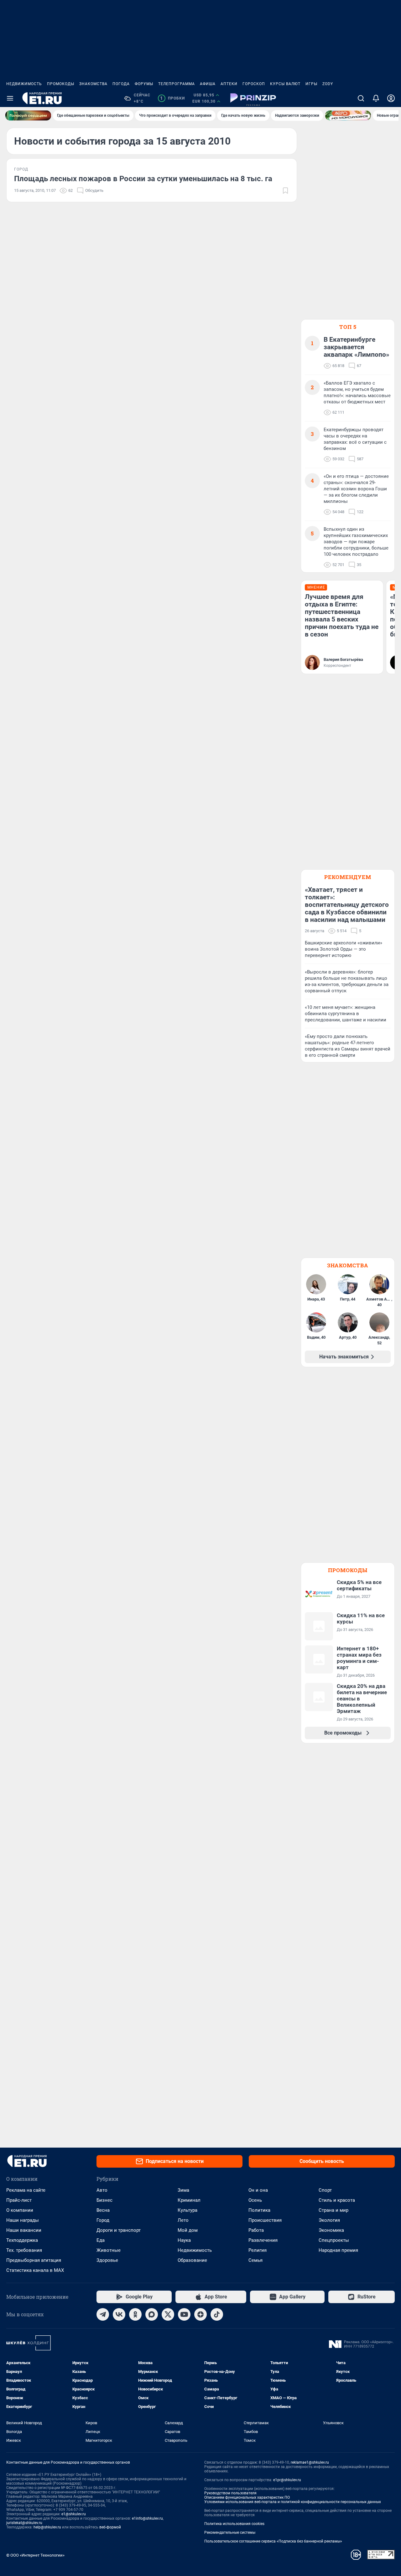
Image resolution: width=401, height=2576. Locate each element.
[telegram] (103, 2314)
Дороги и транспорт (119, 2230)
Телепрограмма (177, 84)
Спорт (325, 2190)
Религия (258, 2250)
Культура (187, 2210)
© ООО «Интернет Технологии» (35, 2555)
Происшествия (265, 2220)
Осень (255, 2200)
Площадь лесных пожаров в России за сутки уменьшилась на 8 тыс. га (143, 179)
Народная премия (338, 2250)
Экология (329, 2220)
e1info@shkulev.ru (147, 2518)
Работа (256, 2230)
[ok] (135, 2314)
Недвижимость (24, 84)
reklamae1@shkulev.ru (310, 2462)
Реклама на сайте (26, 2190)
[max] (152, 2314)
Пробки (172, 98)
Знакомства (93, 84)
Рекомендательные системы (230, 2533)
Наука (184, 2240)
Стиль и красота (337, 2200)
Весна (103, 2210)
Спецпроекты (334, 2240)
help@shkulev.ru (47, 2527)
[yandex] (200, 2314)
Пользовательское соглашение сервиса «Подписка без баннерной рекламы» (273, 2541)
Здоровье (107, 2260)
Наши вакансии (24, 2230)
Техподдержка (22, 2240)
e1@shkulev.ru (74, 2514)
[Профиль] (391, 98)
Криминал (189, 2200)
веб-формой (110, 2527)
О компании (20, 2210)
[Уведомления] (376, 98)
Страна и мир (333, 2210)
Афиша (208, 84)
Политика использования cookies (234, 2524)
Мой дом (188, 2230)
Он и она (258, 2190)
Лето (183, 2220)
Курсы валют (285, 84)
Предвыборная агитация (34, 2260)
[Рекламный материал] (253, 98)
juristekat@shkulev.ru (24, 2523)
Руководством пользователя (230, 2493)
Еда (101, 2240)
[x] (168, 2314)
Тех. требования (24, 2250)
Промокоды (61, 84)
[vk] (119, 2314)
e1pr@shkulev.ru (287, 2480)
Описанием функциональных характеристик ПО (247, 2497)
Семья (255, 2260)
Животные (109, 2250)
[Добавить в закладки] (285, 191)
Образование (192, 2260)
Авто (102, 2190)
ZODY (328, 84)
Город (103, 2220)
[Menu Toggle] (10, 98)
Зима (183, 2190)
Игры (311, 84)
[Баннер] (28, 115)
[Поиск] (361, 98)
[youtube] (184, 2314)
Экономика (331, 2230)
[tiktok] (217, 2314)
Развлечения (263, 2240)
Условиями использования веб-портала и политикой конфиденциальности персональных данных (293, 2502)
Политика (259, 2210)
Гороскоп (254, 84)
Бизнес (104, 2200)
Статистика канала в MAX (35, 2270)
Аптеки (229, 84)
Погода (121, 84)
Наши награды (23, 2220)
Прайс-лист (19, 2200)
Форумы (144, 84)
